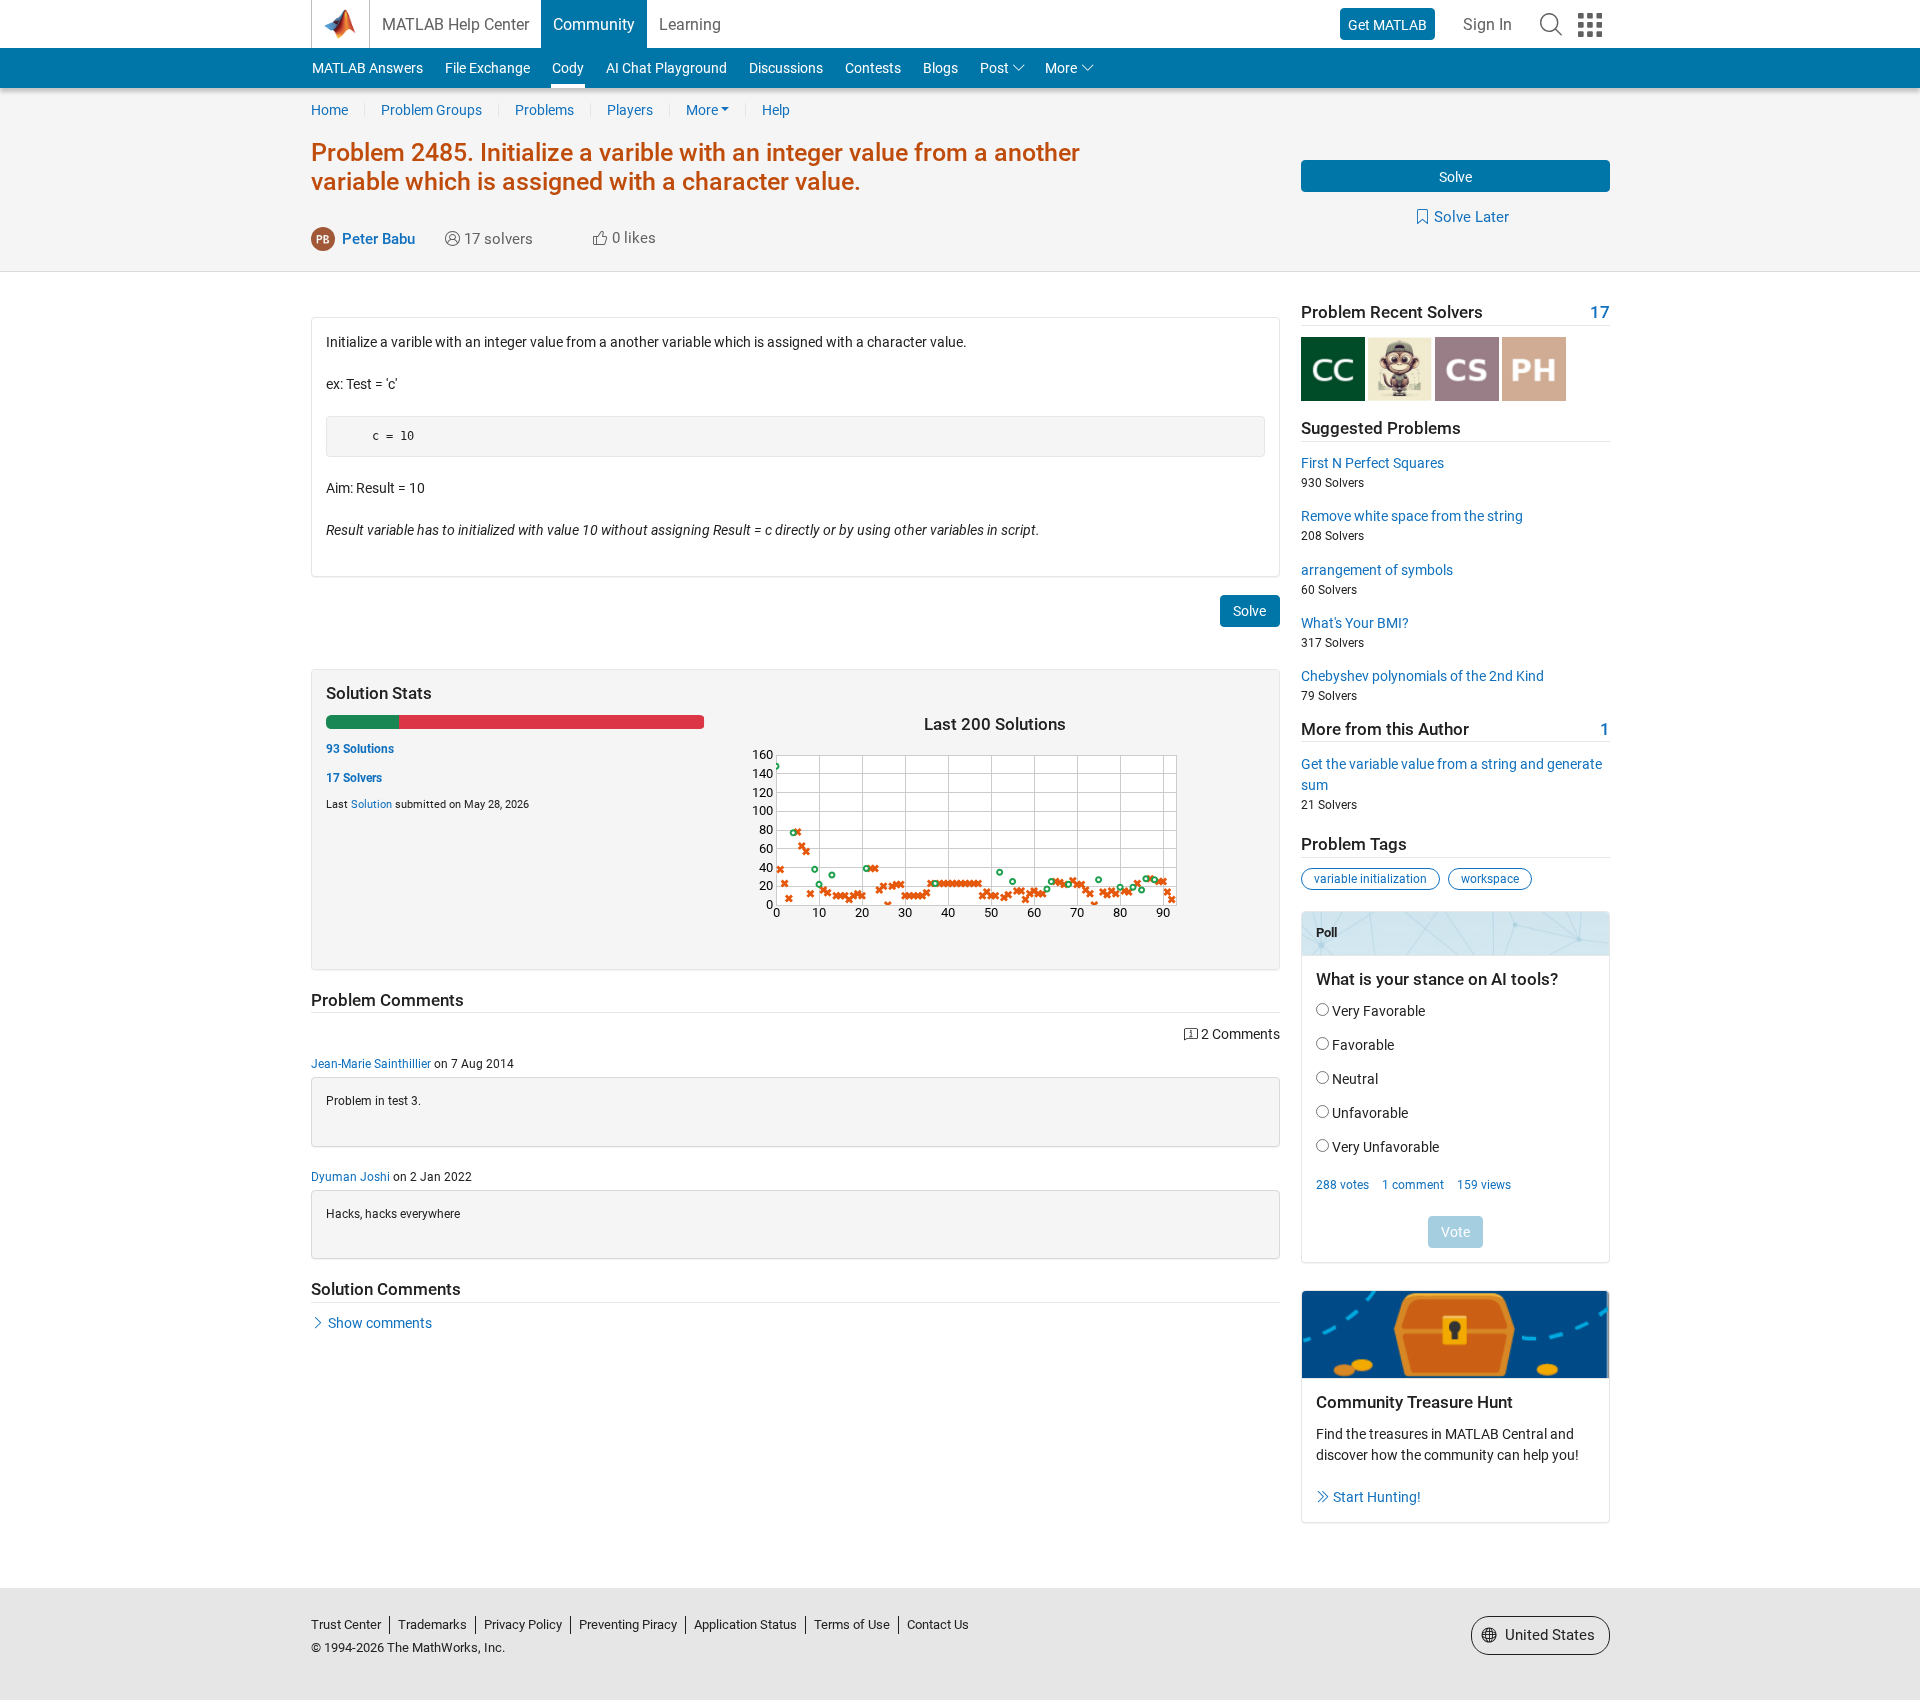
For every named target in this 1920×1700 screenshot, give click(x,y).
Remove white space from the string (1412, 516)
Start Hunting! (1377, 1497)
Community (594, 24)
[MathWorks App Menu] (1590, 25)
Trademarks (432, 1624)
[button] (1551, 24)
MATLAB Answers (367, 68)
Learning (690, 24)
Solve (1455, 177)
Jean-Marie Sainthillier (371, 1064)
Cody (568, 68)
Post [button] (994, 68)
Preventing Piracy (628, 1624)
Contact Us (938, 1624)
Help (776, 110)
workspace (1490, 879)
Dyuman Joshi (350, 1177)
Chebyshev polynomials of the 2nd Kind (1422, 676)
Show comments (380, 1323)
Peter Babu (378, 239)
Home (329, 110)
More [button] (1061, 68)
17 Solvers (354, 778)
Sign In (1487, 24)
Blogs (940, 68)
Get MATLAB (1387, 25)
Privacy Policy (523, 1624)
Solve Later (1471, 217)
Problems (544, 110)
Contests (873, 68)
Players (630, 110)
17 (1600, 312)
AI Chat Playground (666, 68)
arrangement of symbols (1377, 570)
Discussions (786, 68)
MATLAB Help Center (455, 24)
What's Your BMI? (1355, 623)
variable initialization (1370, 879)
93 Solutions (360, 749)
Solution (371, 804)
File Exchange (487, 68)
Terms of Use (852, 1624)
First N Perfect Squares (1372, 463)
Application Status (745, 1624)
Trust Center (346, 1624)
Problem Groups (431, 110)
